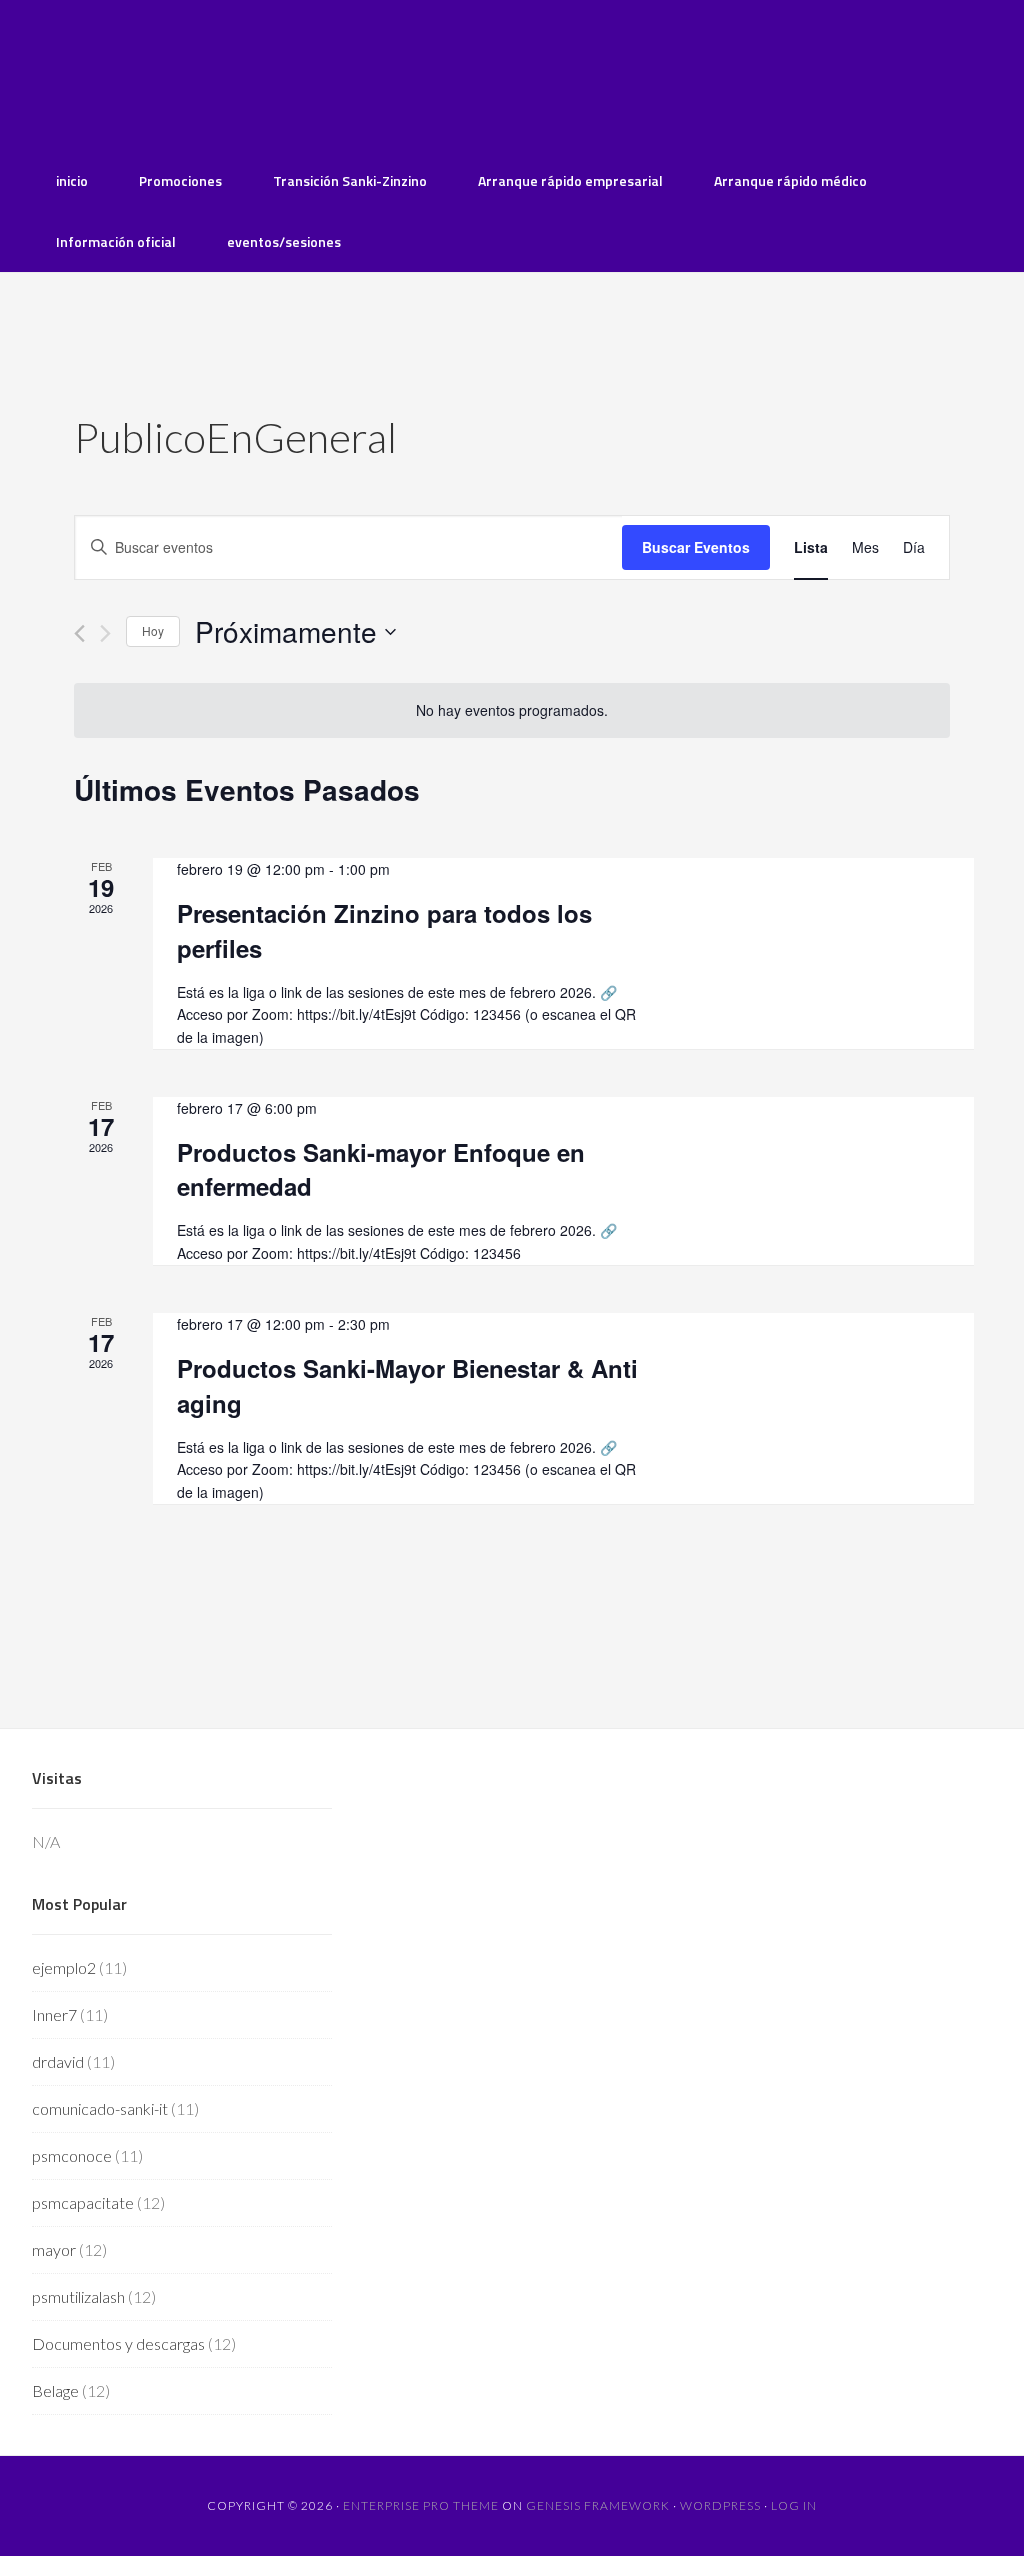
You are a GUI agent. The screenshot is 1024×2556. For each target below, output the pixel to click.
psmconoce (72, 2155)
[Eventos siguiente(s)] (105, 633)
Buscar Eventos (696, 547)
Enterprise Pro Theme (421, 2505)
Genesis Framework (598, 2505)
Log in (794, 2505)
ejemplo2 (64, 1967)
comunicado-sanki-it (100, 2108)
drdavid (58, 2061)
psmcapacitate (83, 2202)
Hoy (153, 630)
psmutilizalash (78, 2296)
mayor (54, 2249)
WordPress (720, 2505)
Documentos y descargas (118, 2343)
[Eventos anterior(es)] (79, 633)
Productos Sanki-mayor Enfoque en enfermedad (381, 1169)
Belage (55, 2390)
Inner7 (54, 2014)
